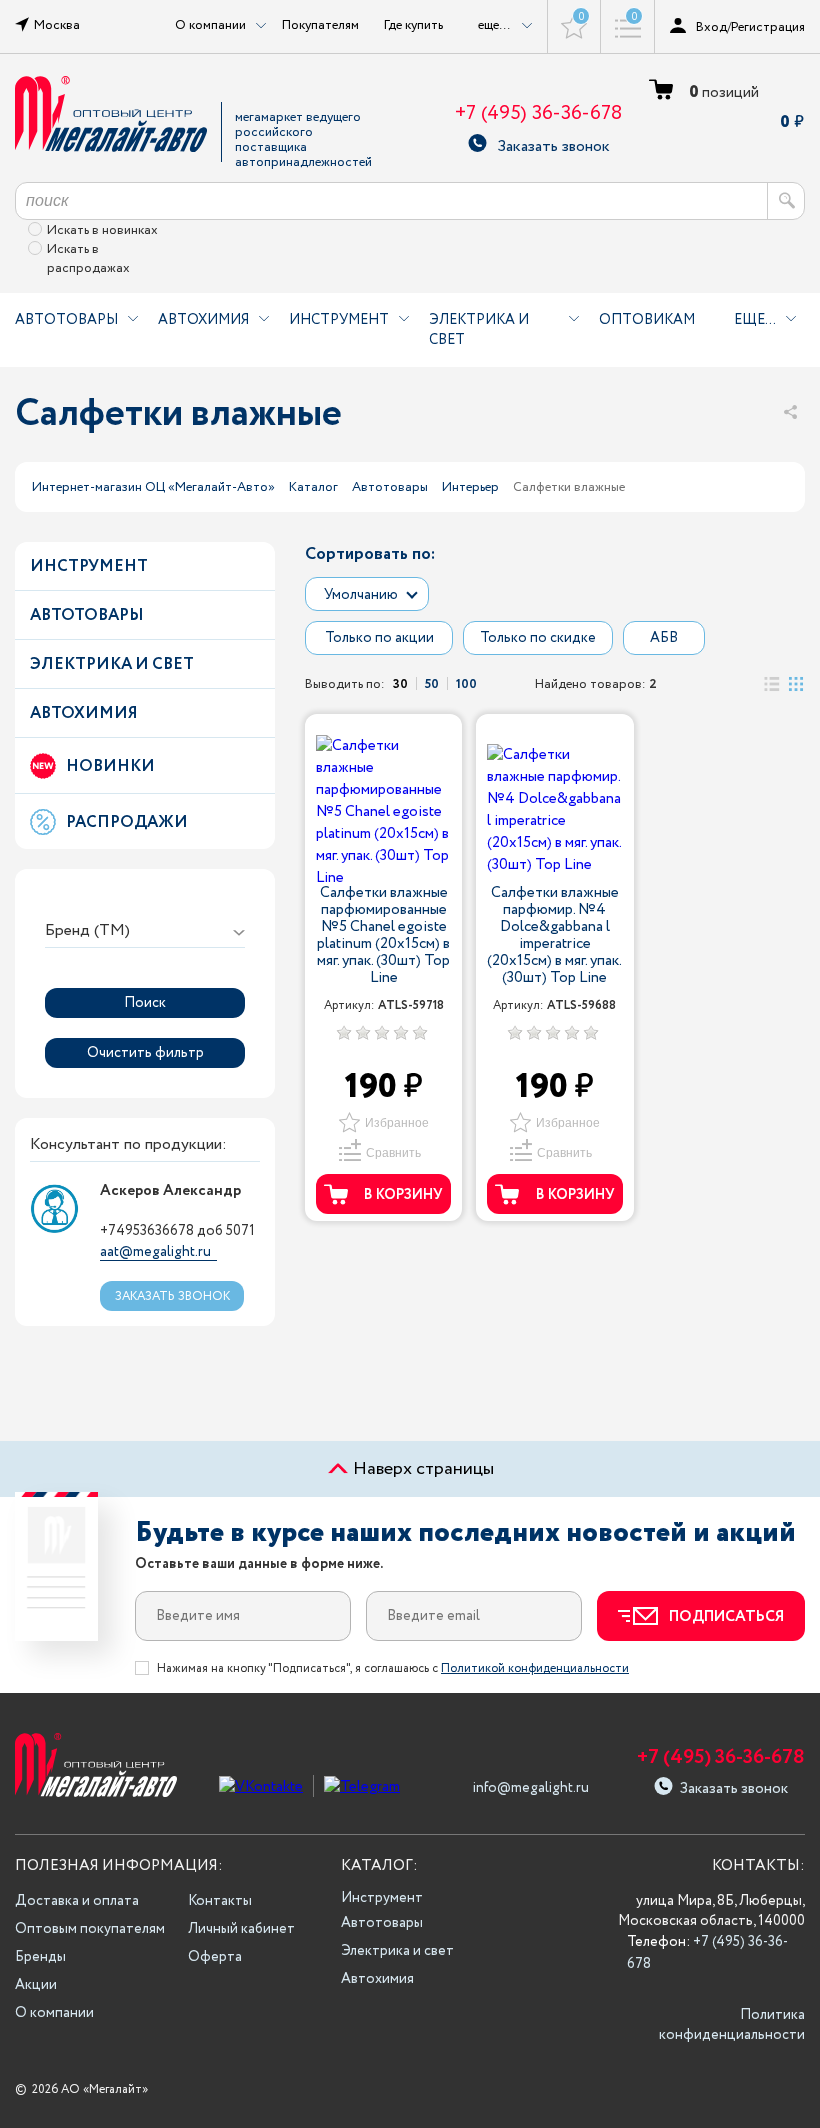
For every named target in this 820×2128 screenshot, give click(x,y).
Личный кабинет (241, 1929)
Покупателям (320, 25)
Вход (711, 27)
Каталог (313, 487)
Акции (36, 1985)
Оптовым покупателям (90, 1929)
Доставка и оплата (77, 1901)
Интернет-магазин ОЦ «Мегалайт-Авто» (153, 487)
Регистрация (768, 27)
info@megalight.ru (531, 1788)
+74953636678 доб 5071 (177, 1231)
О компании (54, 2013)
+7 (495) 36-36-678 (538, 113)
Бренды (40, 1957)
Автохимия (203, 320)
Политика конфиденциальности (732, 2025)
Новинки (110, 766)
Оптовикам (647, 320)
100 (466, 683)
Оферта (215, 1957)
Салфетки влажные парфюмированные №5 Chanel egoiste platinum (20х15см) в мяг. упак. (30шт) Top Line (383, 936)
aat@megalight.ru (155, 1251)
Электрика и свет (479, 330)
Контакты (220, 1901)
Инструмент (339, 320)
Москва (57, 25)
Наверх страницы (421, 1469)
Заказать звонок (553, 143)
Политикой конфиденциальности (535, 1668)
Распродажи (127, 822)
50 (432, 683)
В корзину (403, 1195)
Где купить (413, 25)
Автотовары (66, 320)
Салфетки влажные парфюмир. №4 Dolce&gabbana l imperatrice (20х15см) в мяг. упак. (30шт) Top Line (554, 936)
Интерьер (470, 487)
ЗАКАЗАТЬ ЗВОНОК (172, 1296)
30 (400, 683)
